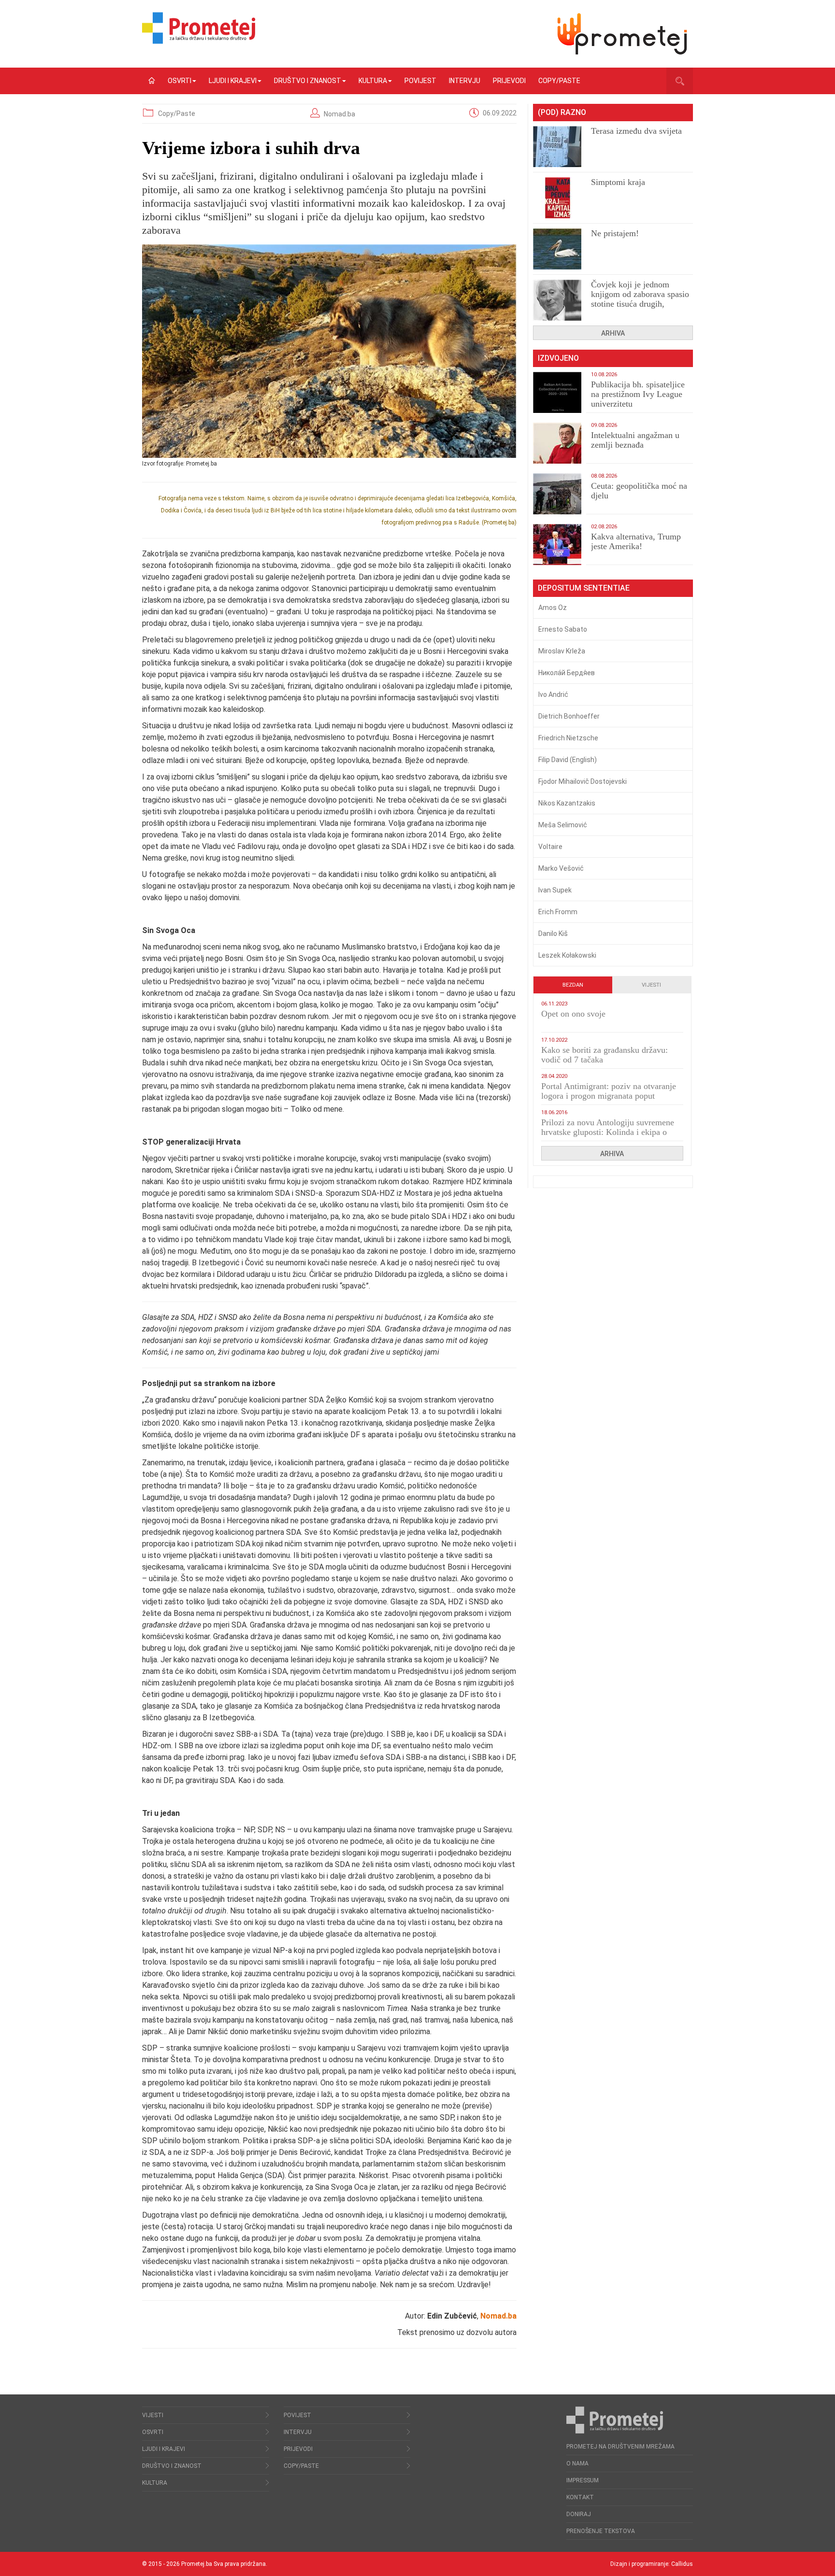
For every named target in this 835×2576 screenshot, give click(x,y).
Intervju (465, 81)
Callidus (682, 2564)
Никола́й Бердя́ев (567, 673)
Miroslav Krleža (562, 651)
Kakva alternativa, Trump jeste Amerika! (636, 541)
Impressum (583, 2480)
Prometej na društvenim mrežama (620, 2447)
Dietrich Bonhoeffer (569, 716)
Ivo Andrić (553, 694)
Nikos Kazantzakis (567, 803)
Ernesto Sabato (563, 629)
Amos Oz (553, 608)
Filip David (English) (568, 760)
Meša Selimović (563, 825)
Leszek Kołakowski (567, 955)
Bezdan (573, 985)
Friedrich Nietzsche (568, 738)
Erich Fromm (558, 912)
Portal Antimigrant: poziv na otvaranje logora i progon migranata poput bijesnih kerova (609, 1096)
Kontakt (580, 2497)
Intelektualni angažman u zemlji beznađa (635, 440)
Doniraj (579, 2514)
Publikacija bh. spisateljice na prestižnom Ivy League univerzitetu (638, 394)
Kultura (373, 81)
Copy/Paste (559, 81)
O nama (577, 2463)
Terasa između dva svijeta (636, 131)
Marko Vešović (561, 868)
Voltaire (550, 847)
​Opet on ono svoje (573, 1014)
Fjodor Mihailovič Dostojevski (583, 781)
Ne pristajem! (615, 233)
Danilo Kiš (553, 934)
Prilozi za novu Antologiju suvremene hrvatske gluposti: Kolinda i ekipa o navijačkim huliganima (608, 1132)
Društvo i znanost (308, 81)
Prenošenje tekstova (601, 2531)
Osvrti (180, 81)
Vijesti (651, 985)
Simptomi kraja (618, 182)
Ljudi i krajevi (233, 81)
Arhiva (613, 333)
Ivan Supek (555, 890)
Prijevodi (509, 81)
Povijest (420, 81)
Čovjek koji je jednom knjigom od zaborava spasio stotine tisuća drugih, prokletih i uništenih (640, 299)
